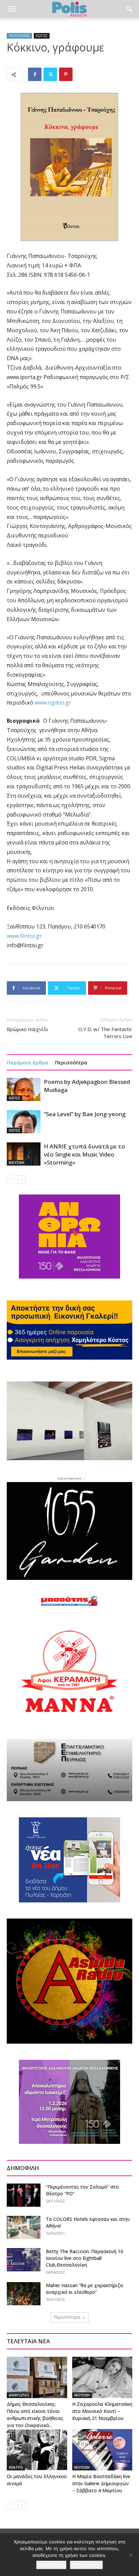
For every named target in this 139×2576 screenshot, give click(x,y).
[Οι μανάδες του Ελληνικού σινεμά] (37, 2450)
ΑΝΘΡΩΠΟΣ (19, 2395)
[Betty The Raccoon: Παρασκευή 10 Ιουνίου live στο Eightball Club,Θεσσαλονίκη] (24, 2260)
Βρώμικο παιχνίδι (27, 1029)
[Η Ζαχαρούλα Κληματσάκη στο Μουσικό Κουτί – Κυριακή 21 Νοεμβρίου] (102, 2377)
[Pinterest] (66, 74)
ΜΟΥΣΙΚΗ (17, 1163)
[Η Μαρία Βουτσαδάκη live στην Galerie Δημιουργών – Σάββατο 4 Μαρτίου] (102, 2450)
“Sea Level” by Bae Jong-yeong (85, 1114)
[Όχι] (131, 2555)
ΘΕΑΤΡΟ (16, 2467)
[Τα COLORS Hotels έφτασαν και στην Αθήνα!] (24, 2227)
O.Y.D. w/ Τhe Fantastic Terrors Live (105, 1033)
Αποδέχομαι (51, 2565)
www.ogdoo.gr (53, 703)
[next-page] (22, 1180)
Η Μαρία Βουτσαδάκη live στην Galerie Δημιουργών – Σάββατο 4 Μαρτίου (101, 2483)
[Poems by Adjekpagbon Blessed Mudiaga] (24, 1089)
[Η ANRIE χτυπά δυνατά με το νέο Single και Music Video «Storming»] (24, 1154)
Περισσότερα (71, 1062)
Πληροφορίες (86, 2565)
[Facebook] (35, 74)
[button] (11, 9)
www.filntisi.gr (24, 936)
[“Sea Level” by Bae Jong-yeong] (24, 1122)
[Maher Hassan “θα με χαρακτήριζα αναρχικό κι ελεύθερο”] (24, 2294)
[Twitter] (50, 74)
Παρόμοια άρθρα (27, 1062)
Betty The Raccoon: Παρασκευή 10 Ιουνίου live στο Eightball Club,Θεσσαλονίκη (85, 2258)
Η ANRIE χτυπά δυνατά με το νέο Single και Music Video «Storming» (85, 1154)
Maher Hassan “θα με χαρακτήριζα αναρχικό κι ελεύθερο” (85, 2289)
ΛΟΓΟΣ (42, 36)
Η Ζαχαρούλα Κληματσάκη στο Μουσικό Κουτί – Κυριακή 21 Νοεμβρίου (102, 2411)
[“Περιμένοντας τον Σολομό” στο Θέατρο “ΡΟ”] (24, 2195)
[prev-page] (11, 1180)
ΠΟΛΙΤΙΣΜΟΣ (19, 36)
